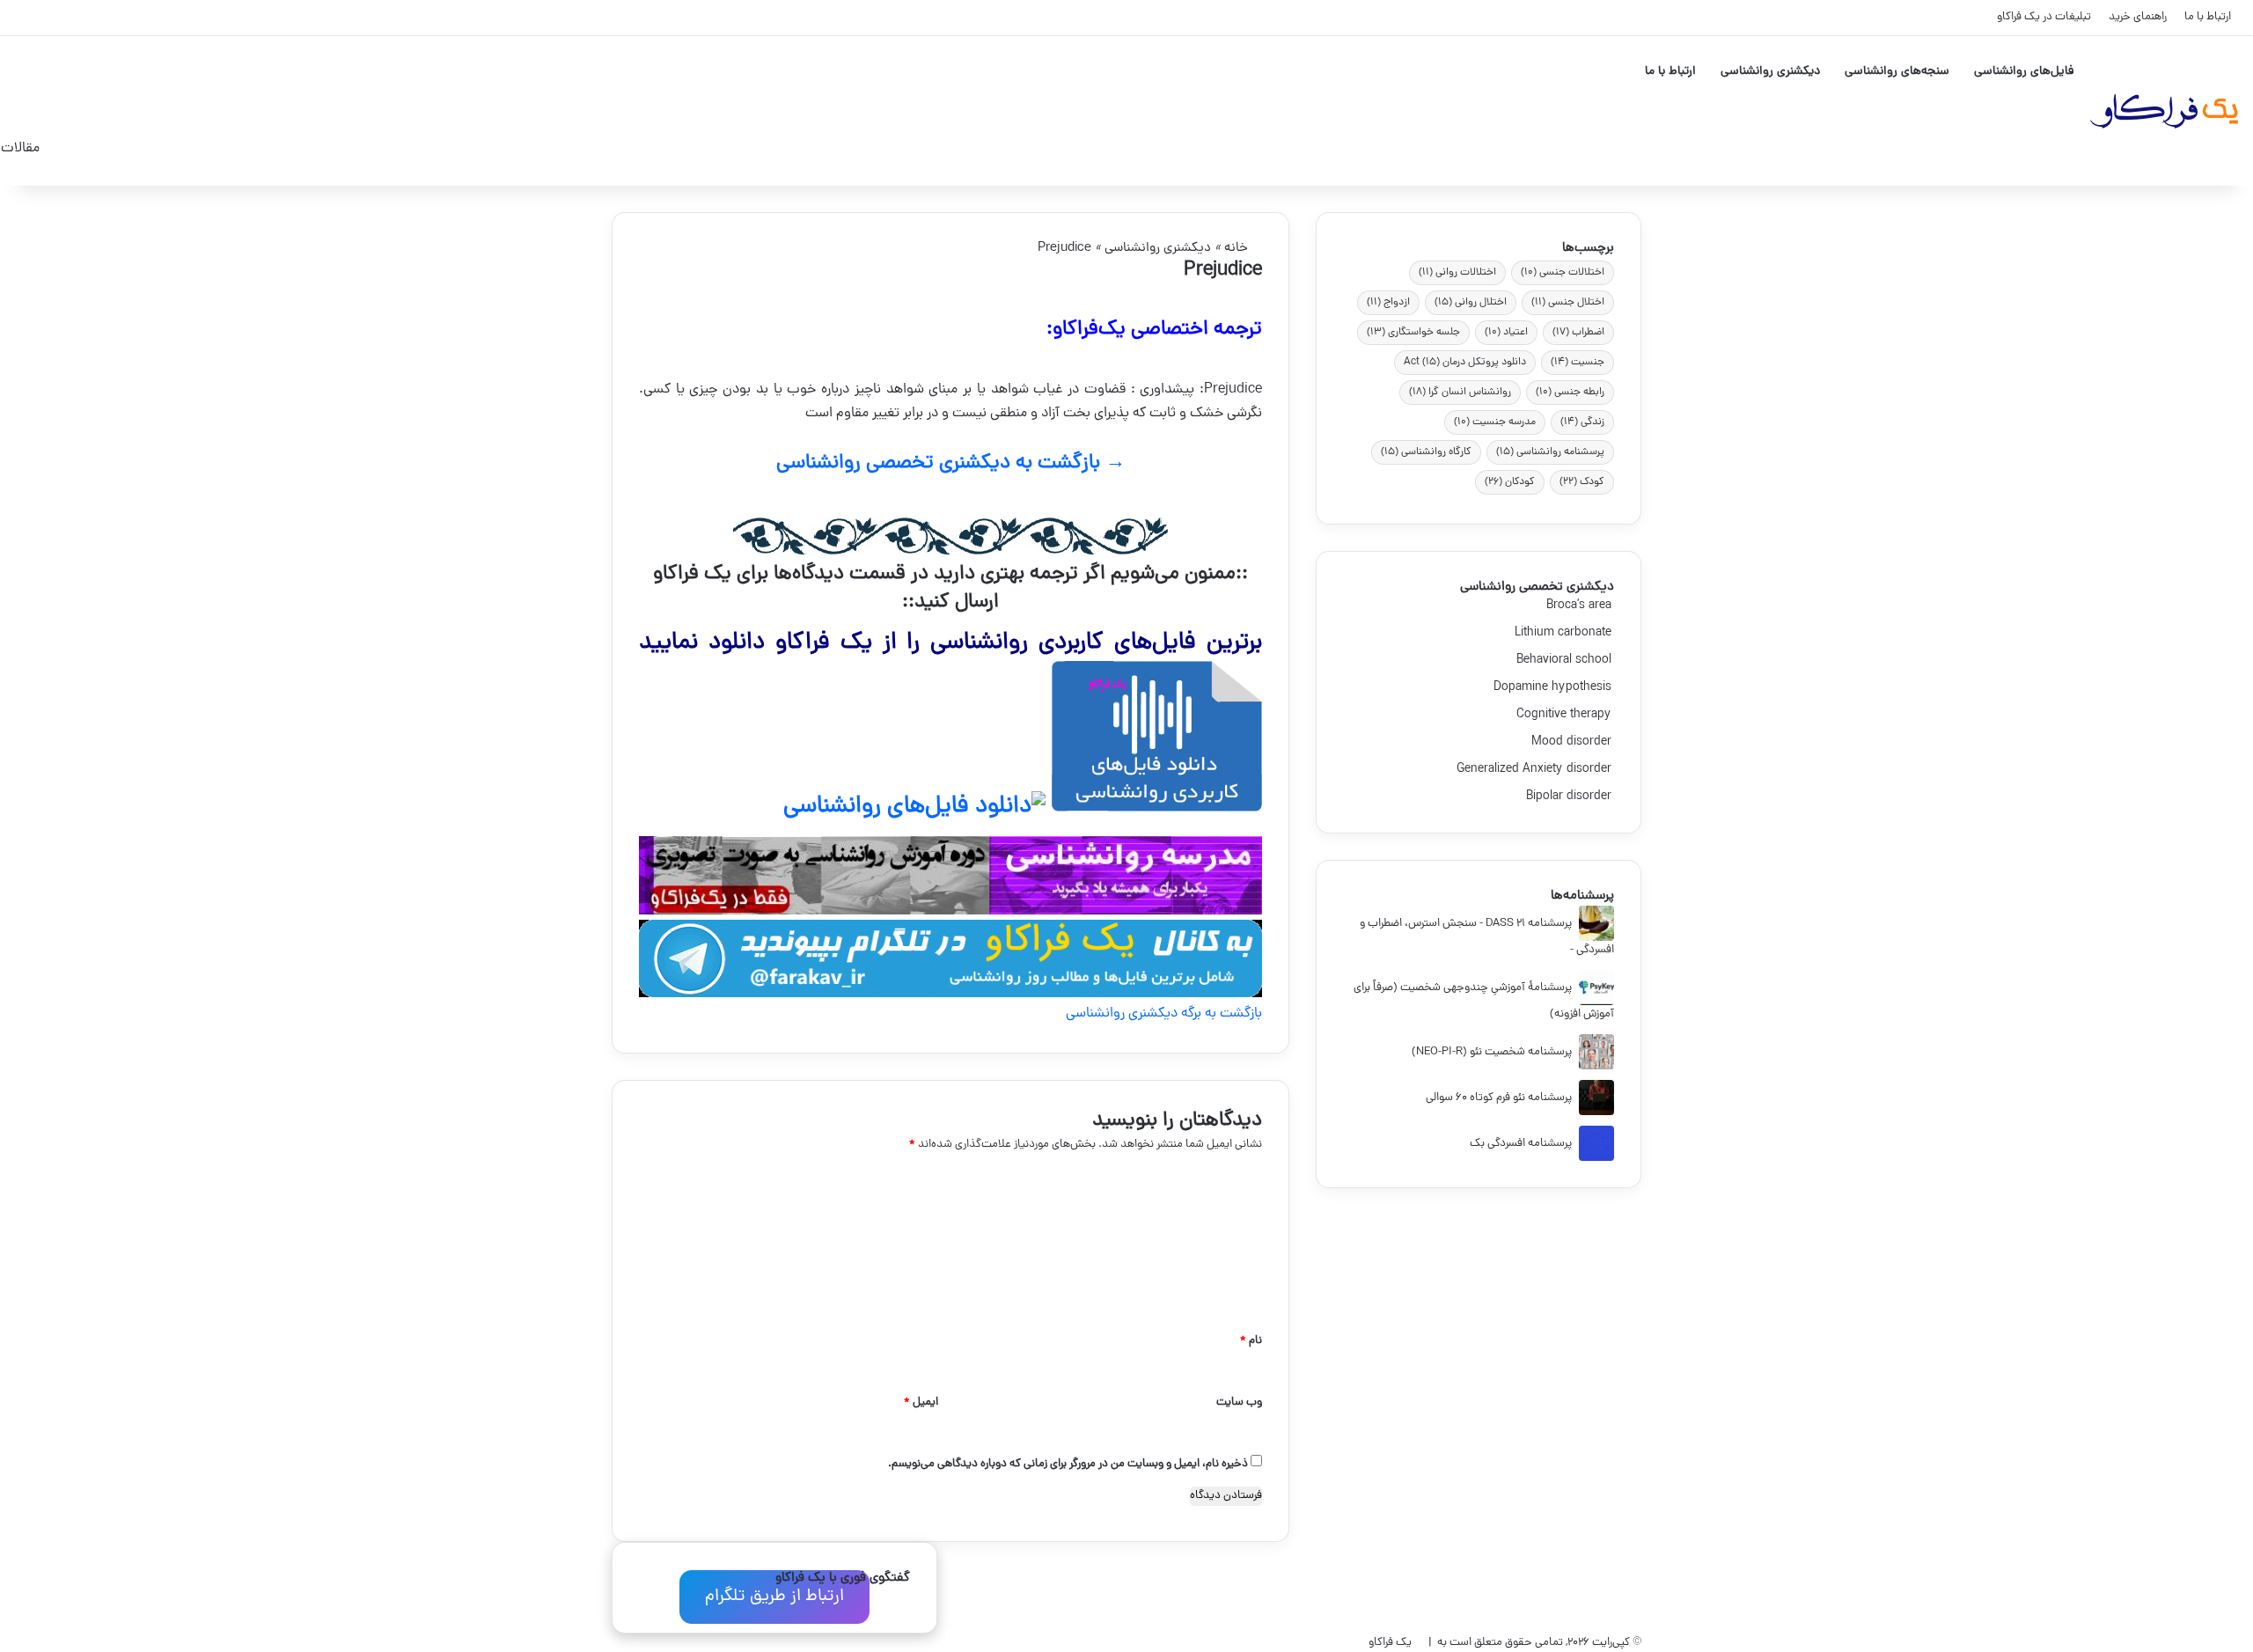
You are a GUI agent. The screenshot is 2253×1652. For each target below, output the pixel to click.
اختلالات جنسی (1563, 273)
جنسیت (1578, 363)
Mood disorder (1573, 742)
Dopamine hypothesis (1554, 688)
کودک (1582, 482)
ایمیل (921, 1402)
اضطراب (1578, 333)
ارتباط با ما (2208, 17)
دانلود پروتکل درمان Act (1465, 363)
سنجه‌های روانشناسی (1897, 72)
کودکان (1510, 482)
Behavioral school (1565, 661)
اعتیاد (1506, 333)
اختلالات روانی (1457, 273)
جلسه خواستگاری (1413, 333)
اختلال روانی (1471, 303)
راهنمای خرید (2138, 17)
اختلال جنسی (1568, 303)
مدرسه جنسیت (1495, 422)
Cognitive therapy (1565, 715)
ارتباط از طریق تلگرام (774, 1597)
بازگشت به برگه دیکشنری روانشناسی (1164, 1014)
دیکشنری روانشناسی (1770, 72)
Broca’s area (1580, 606)
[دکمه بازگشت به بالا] (22, 1572)
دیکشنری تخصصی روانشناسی (1537, 587)
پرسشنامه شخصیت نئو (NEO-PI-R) (1492, 1052)
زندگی (1582, 422)
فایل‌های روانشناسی (2024, 72)
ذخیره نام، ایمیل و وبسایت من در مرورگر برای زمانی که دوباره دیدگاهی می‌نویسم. (1068, 1464)
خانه (1238, 249)
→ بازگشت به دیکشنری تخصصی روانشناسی (951, 463)
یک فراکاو (1390, 1643)
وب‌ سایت (1239, 1402)
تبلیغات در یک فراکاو (2044, 17)
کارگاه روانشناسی (1426, 452)
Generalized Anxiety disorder (1535, 770)
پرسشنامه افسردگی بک (1521, 1144)
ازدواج (1388, 303)
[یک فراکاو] (2163, 111)
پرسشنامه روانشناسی (1550, 452)
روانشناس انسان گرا (1460, 393)
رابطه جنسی (1570, 393)
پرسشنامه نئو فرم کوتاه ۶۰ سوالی (1499, 1098)
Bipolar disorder (1570, 797)
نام (1251, 1341)
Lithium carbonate (1564, 633)
